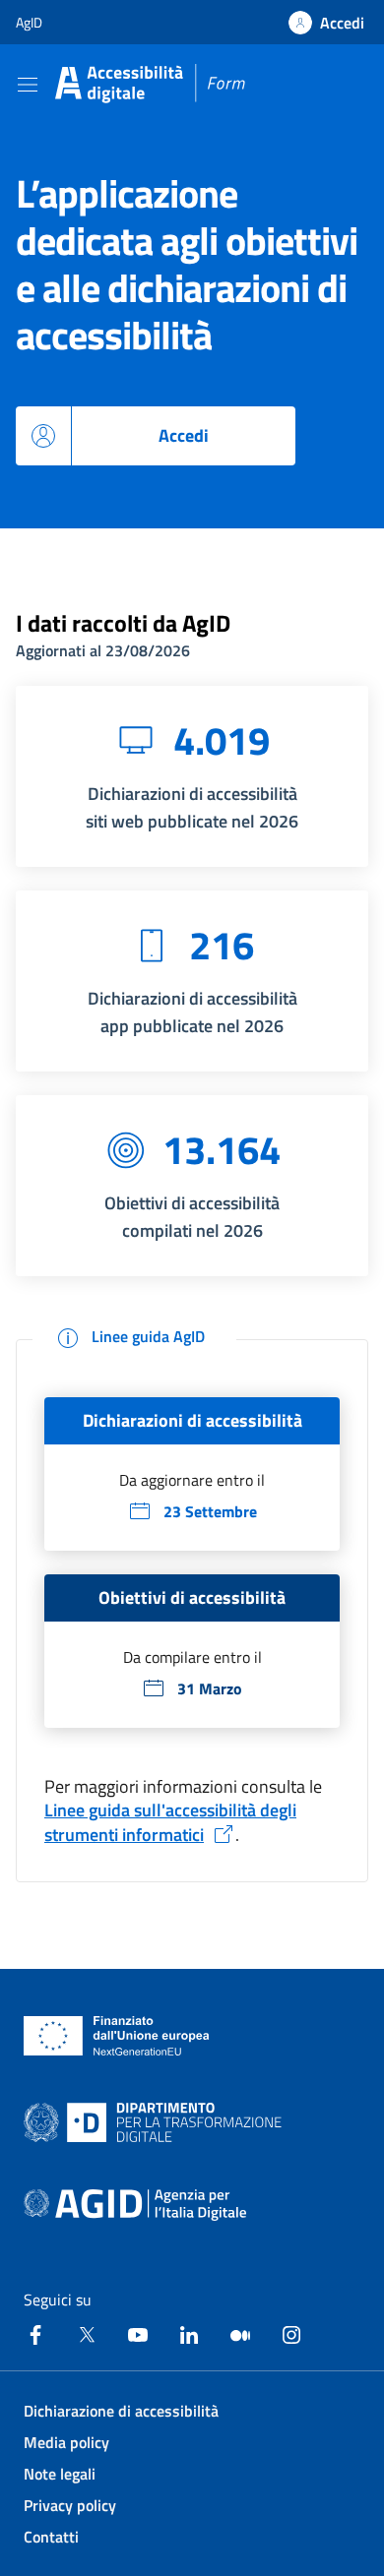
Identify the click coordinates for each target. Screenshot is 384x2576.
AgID (29, 22)
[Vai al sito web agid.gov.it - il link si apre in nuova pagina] (135, 2205)
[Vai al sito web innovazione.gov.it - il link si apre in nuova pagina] (157, 2122)
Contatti (51, 2537)
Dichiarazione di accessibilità (121, 2411)
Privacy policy (70, 2505)
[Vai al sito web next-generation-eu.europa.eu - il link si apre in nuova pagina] (117, 2036)
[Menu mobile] (28, 84)
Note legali (60, 2474)
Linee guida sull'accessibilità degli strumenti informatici (170, 1822)
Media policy (66, 2442)
